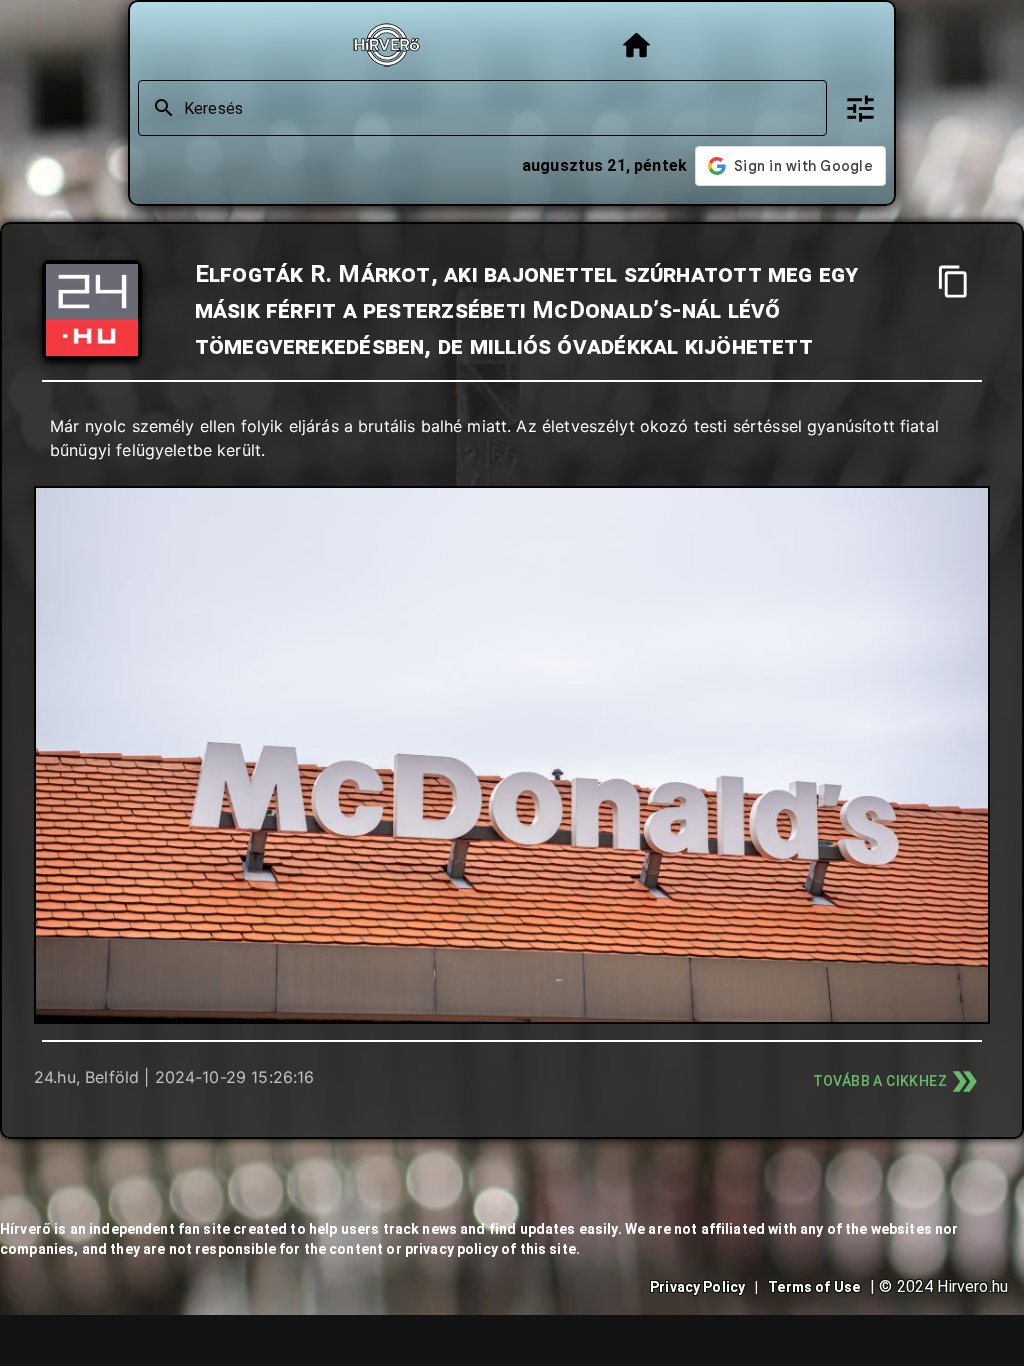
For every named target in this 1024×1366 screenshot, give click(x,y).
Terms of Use (814, 1287)
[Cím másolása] (953, 281)
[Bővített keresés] (860, 108)
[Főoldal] (636, 45)
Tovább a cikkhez (880, 1081)
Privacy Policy (697, 1287)
